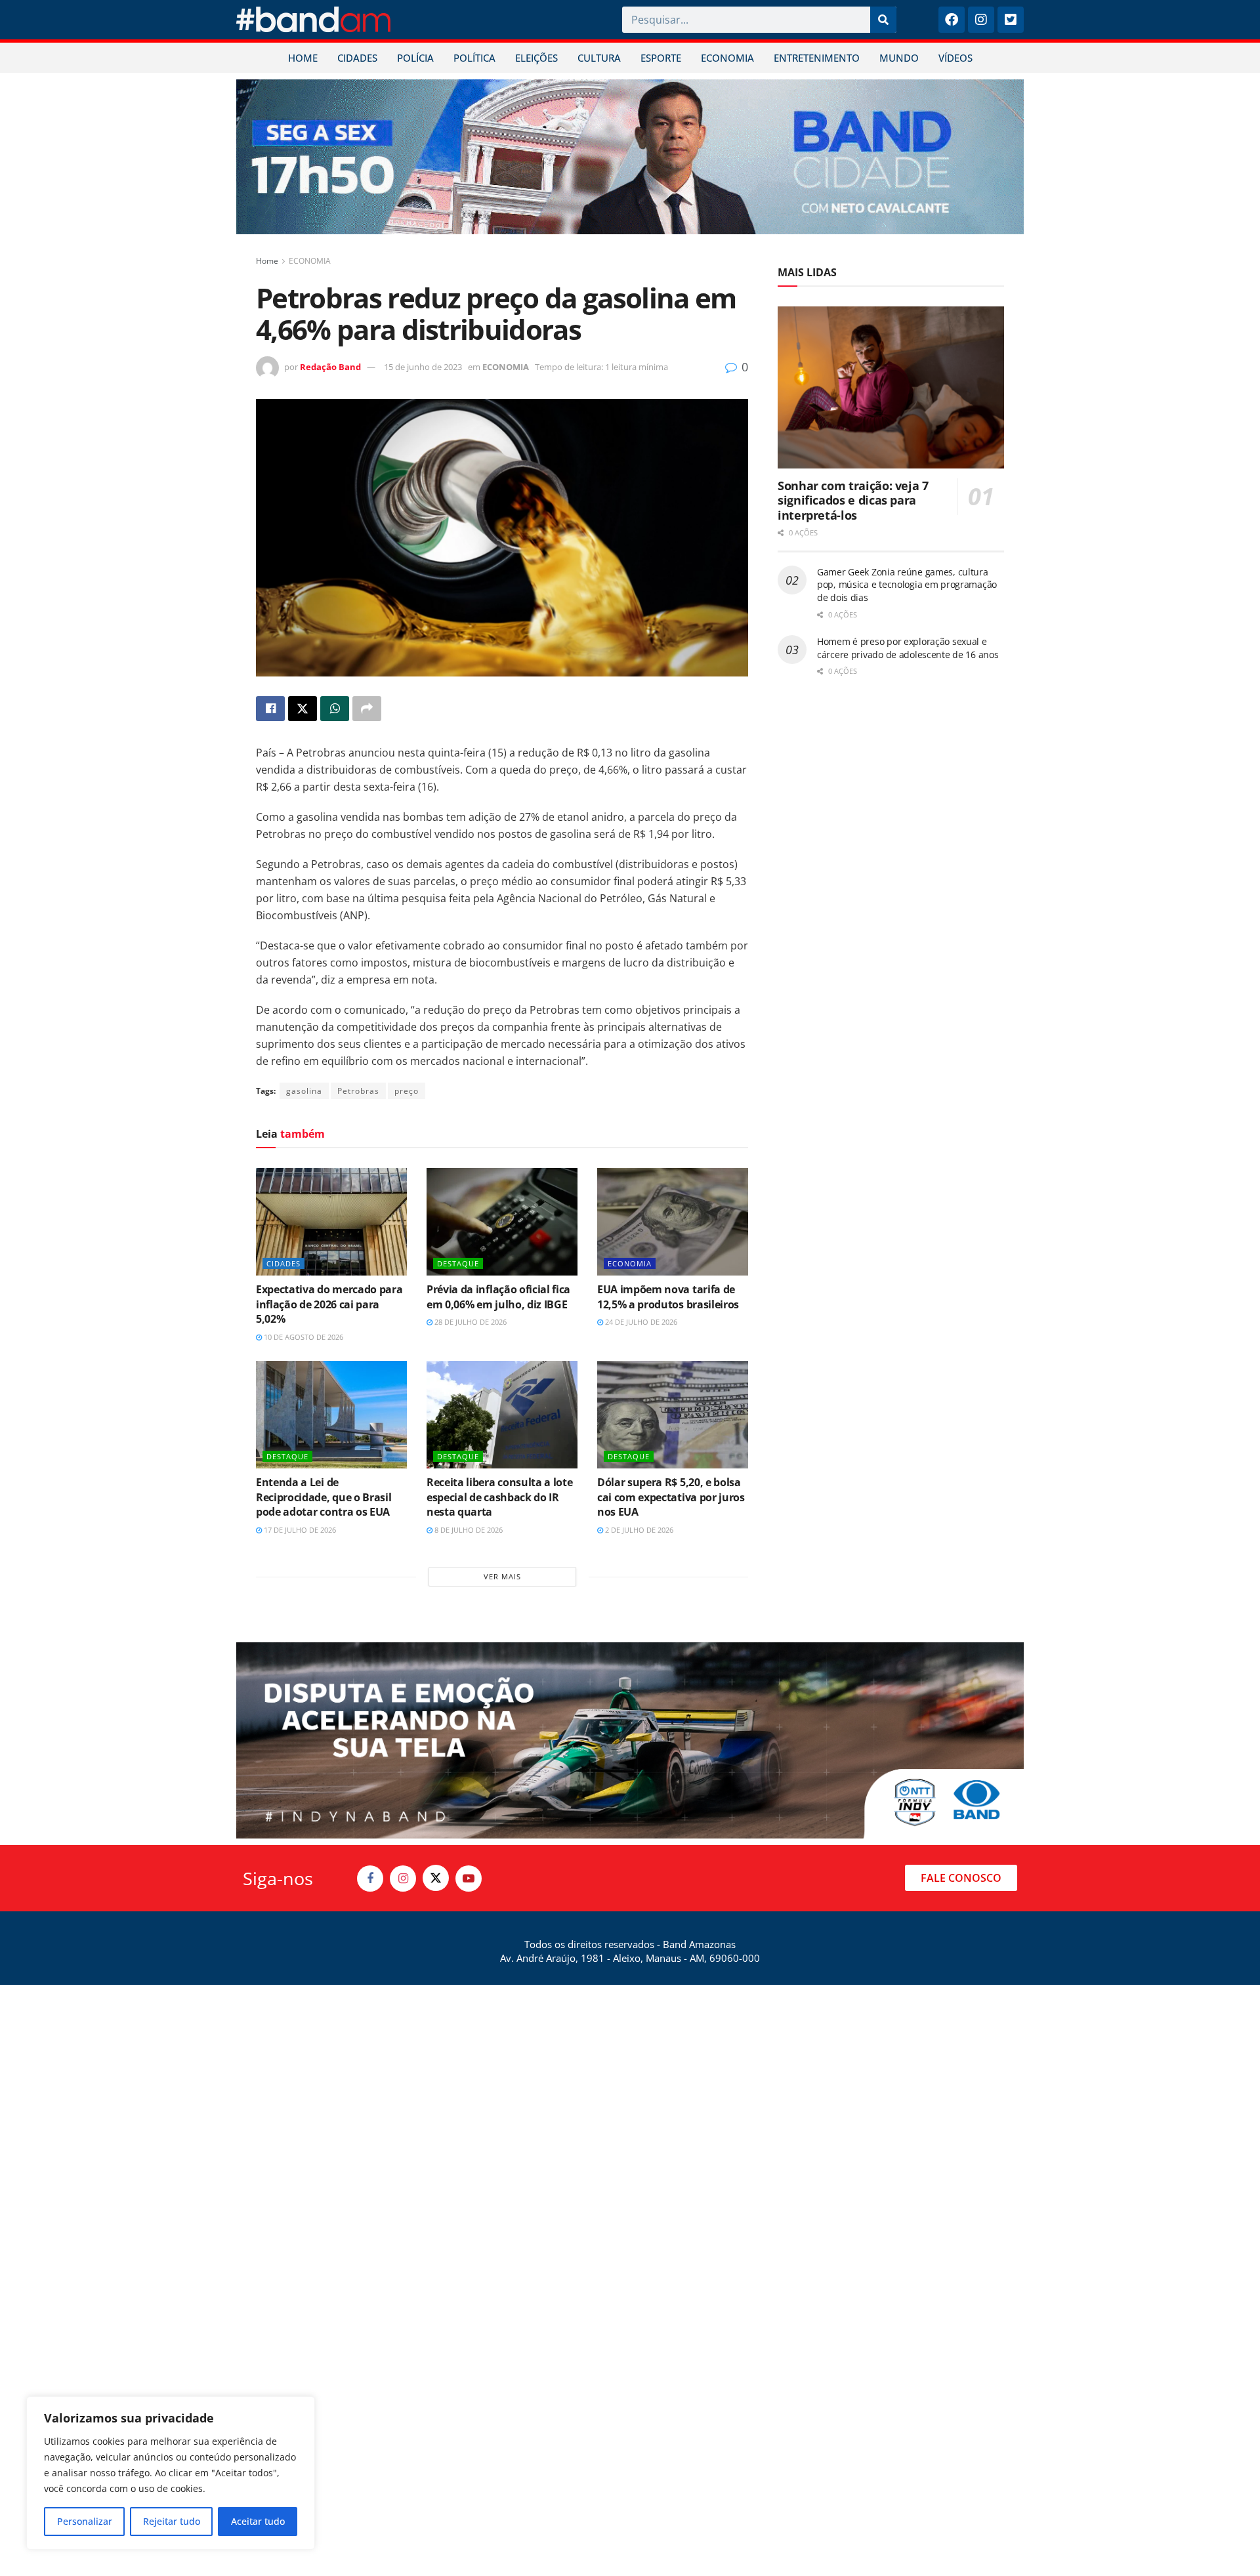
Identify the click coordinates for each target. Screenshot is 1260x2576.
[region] (171, 2473)
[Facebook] (952, 20)
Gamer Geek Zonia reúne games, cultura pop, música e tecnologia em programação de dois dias (907, 585)
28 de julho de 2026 (470, 1322)
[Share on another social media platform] (367, 709)
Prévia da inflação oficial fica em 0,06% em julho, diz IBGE (498, 1297)
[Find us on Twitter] (436, 1878)
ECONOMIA (727, 58)
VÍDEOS (955, 58)
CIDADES (357, 58)
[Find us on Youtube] (469, 1879)
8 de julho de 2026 (468, 1530)
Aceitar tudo (258, 2521)
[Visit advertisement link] (630, 157)
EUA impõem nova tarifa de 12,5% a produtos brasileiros (668, 1297)
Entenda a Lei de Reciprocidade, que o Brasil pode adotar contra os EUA (324, 1497)
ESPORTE (661, 58)
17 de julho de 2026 (299, 1530)
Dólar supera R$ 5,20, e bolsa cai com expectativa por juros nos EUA (671, 1497)
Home (267, 261)
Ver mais (502, 1576)
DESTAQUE (458, 1263)
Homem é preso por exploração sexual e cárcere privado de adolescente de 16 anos (908, 648)
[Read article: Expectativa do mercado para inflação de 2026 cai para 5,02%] (331, 1222)
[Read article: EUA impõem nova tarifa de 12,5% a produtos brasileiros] (673, 1222)
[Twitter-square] (1011, 20)
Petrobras (358, 1091)
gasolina (304, 1091)
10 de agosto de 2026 (303, 1337)
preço (407, 1091)
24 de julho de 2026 (640, 1322)
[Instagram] (981, 20)
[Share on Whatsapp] (335, 709)
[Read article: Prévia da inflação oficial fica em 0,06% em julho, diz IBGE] (502, 1222)
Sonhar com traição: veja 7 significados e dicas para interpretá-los (853, 500)
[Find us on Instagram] (403, 1879)
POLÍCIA (415, 58)
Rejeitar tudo (172, 2521)
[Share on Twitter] (303, 709)
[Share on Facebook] (270, 709)
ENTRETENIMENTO (817, 58)
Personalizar (85, 2521)
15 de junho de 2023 (423, 367)
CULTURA (599, 58)
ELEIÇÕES (536, 58)
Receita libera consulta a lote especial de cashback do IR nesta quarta (499, 1497)
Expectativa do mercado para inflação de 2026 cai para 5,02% (329, 1304)
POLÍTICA (474, 58)
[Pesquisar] (883, 20)
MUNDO (899, 58)
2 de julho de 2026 (638, 1530)
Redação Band (330, 367)
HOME (303, 58)
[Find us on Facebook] (370, 1879)
